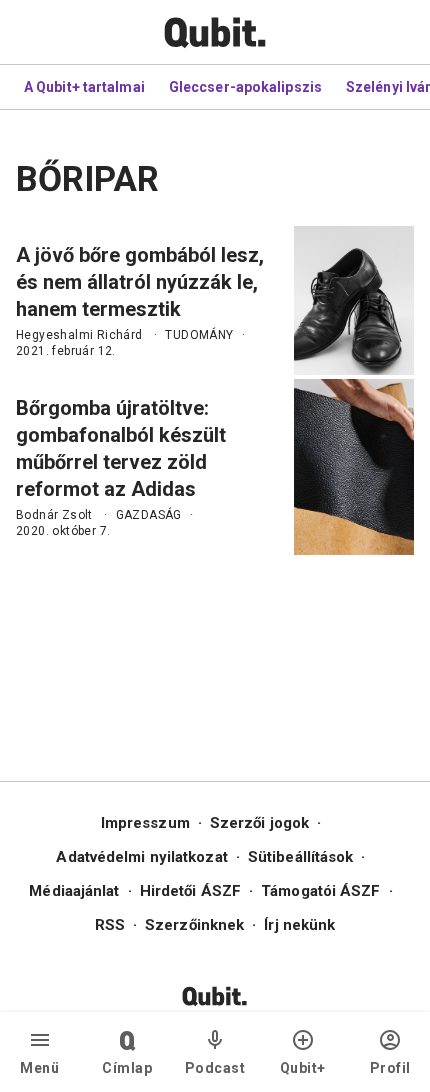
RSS (110, 925)
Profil (390, 1068)
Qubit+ (303, 1068)
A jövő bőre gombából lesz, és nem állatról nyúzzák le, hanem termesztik (140, 282)
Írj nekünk (299, 925)
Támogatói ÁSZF (320, 891)
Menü (39, 1068)
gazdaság (149, 515)
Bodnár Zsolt (54, 515)
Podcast (215, 1068)
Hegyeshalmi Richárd (79, 335)
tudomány (199, 335)
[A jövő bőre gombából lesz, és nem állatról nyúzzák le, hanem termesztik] (354, 300)
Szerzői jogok (259, 823)
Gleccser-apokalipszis (245, 87)
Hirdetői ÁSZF (190, 891)
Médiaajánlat (74, 891)
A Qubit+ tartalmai (84, 87)
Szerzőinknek (194, 925)
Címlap (127, 1068)
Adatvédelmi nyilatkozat (141, 857)
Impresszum (145, 823)
